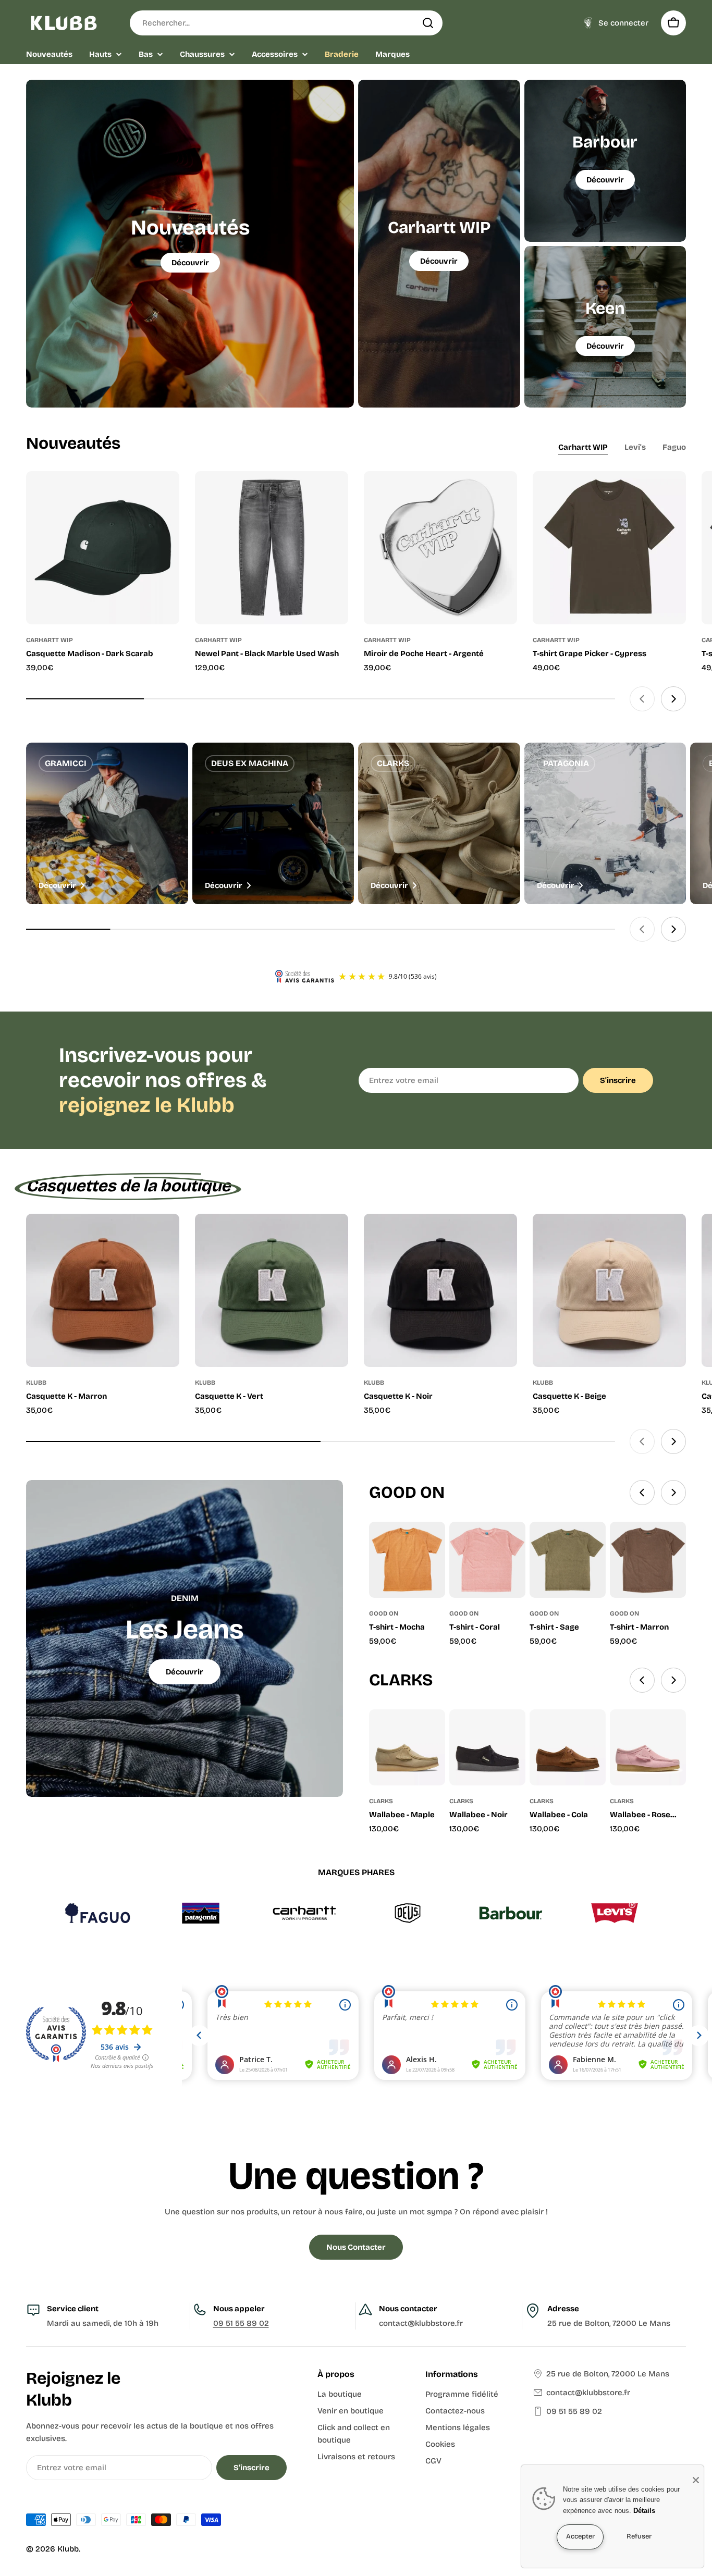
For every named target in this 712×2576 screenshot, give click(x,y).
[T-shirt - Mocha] (407, 1560)
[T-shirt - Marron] (648, 1560)
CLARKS (381, 1801)
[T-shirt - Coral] (487, 1560)
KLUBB (36, 1383)
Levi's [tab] (635, 447)
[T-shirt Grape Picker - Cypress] (609, 548)
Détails (644, 2511)
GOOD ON (384, 1613)
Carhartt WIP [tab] (583, 447)
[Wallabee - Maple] (407, 1747)
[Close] (696, 2480)
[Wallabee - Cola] (568, 1747)
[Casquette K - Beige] (609, 1290)
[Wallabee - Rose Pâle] (648, 1747)
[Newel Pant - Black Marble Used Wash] (272, 548)
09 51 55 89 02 (241, 2323)
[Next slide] (673, 699)
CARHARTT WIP (50, 640)
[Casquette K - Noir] (440, 1290)
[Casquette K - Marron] (103, 1290)
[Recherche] (428, 23)
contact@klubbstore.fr (588, 2393)
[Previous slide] (642, 699)
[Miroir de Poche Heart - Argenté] (440, 548)
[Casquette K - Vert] (272, 1290)
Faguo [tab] (674, 447)
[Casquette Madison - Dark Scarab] (103, 548)
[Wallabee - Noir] (487, 1747)
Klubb (68, 2549)
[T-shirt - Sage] (568, 1560)
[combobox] (286, 23)
